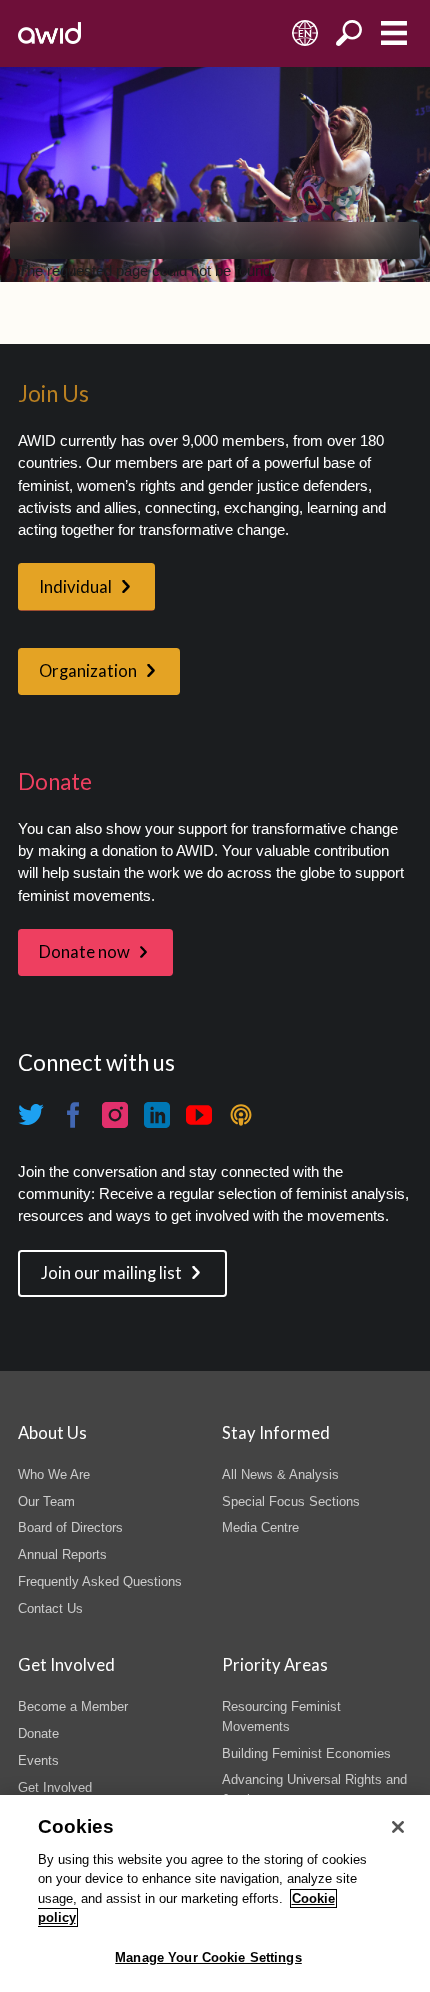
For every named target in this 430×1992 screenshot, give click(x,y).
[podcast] (241, 1115)
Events (38, 1760)
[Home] (49, 33)
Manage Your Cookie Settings (208, 1957)
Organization (88, 671)
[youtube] (199, 1115)
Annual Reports (62, 1554)
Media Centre (260, 1527)
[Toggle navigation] (393, 33)
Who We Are (54, 1474)
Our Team (46, 1501)
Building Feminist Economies (306, 1753)
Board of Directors (70, 1527)
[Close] (398, 1827)
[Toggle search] (349, 33)
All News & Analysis (280, 1474)
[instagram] (115, 1115)
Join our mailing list (111, 1273)
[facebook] (73, 1115)
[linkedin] (157, 1115)
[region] (215, 1893)
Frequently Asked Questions (100, 1581)
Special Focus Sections (291, 1501)
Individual (75, 587)
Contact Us (50, 1608)
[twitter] (31, 1115)
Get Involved (55, 1787)
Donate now (84, 952)
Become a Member (73, 1706)
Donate (38, 1733)
